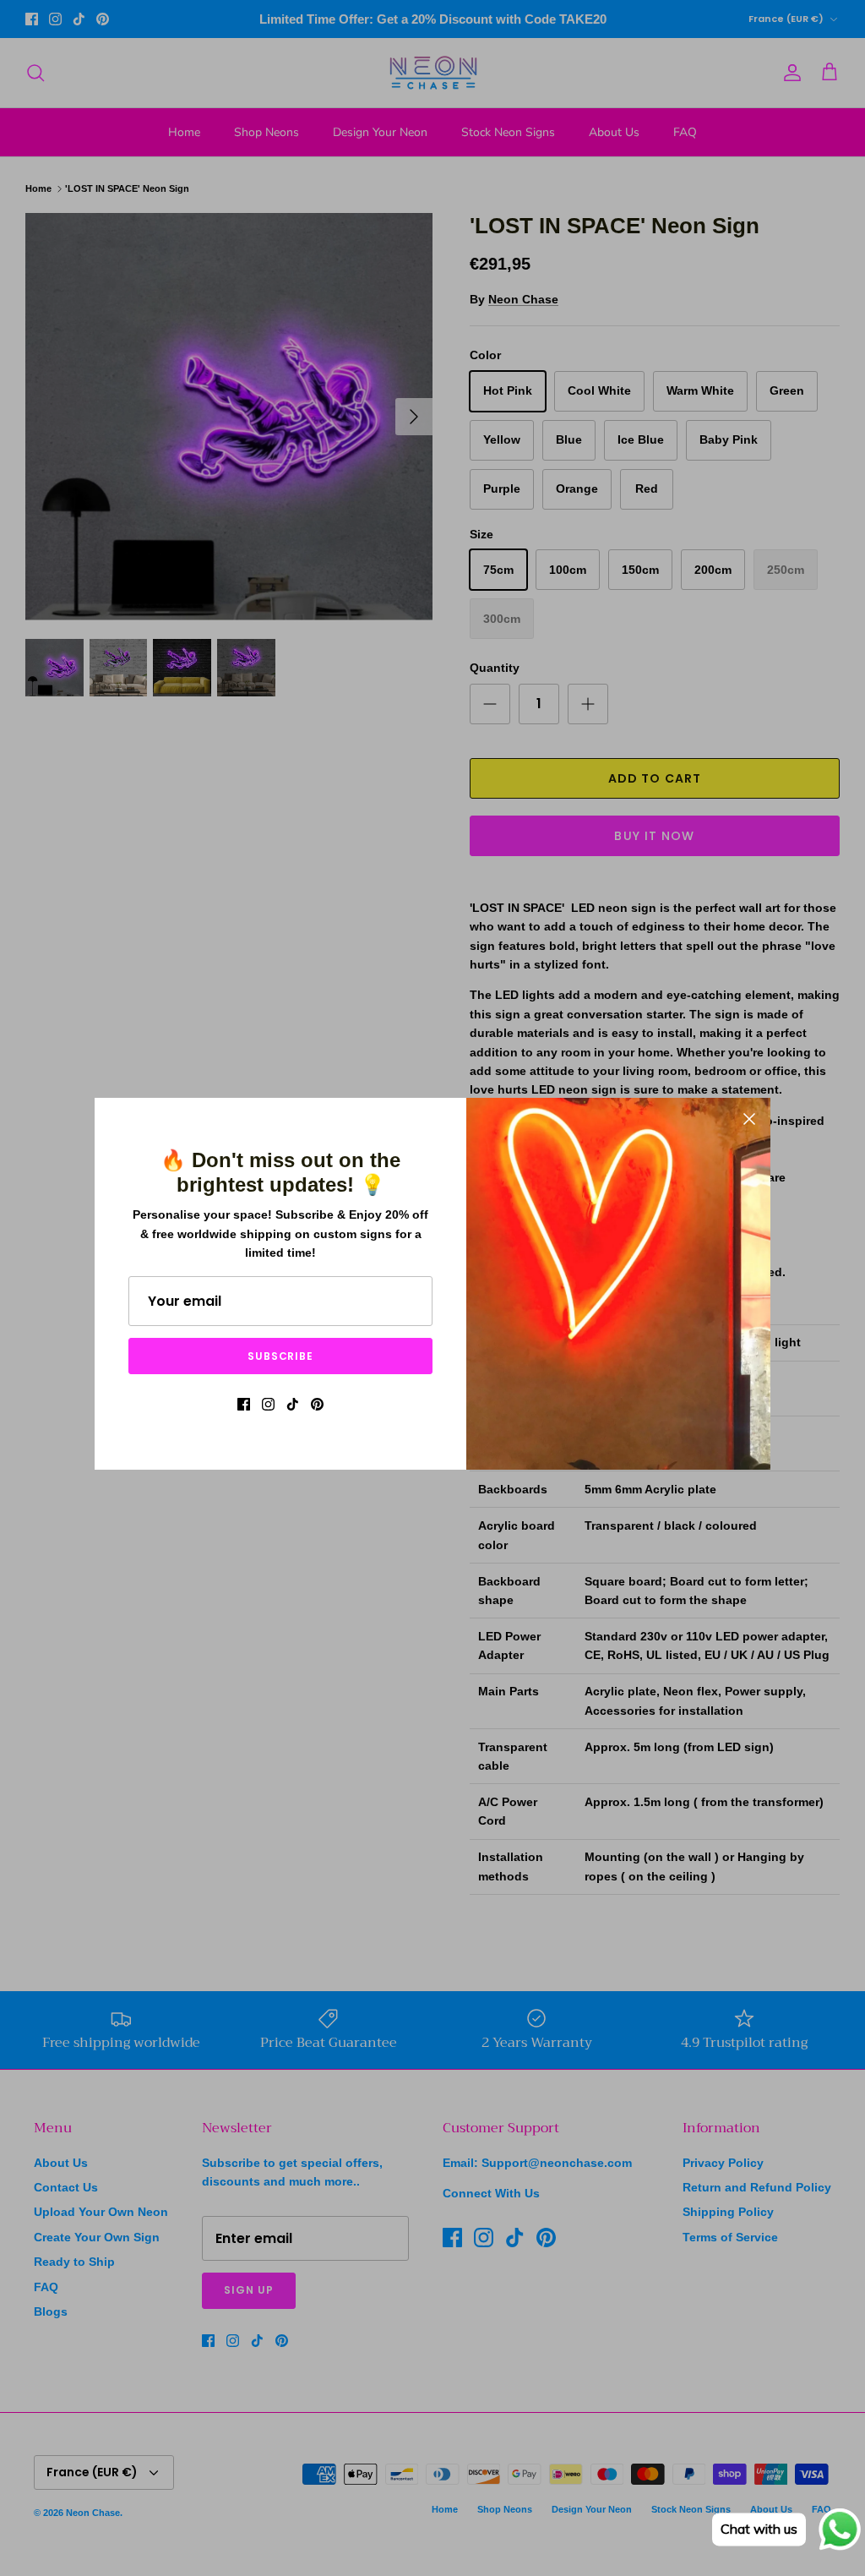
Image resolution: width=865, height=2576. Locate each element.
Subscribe (281, 1356)
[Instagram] (268, 1404)
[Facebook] (244, 1404)
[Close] (749, 1119)
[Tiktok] (293, 1404)
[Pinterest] (317, 1404)
